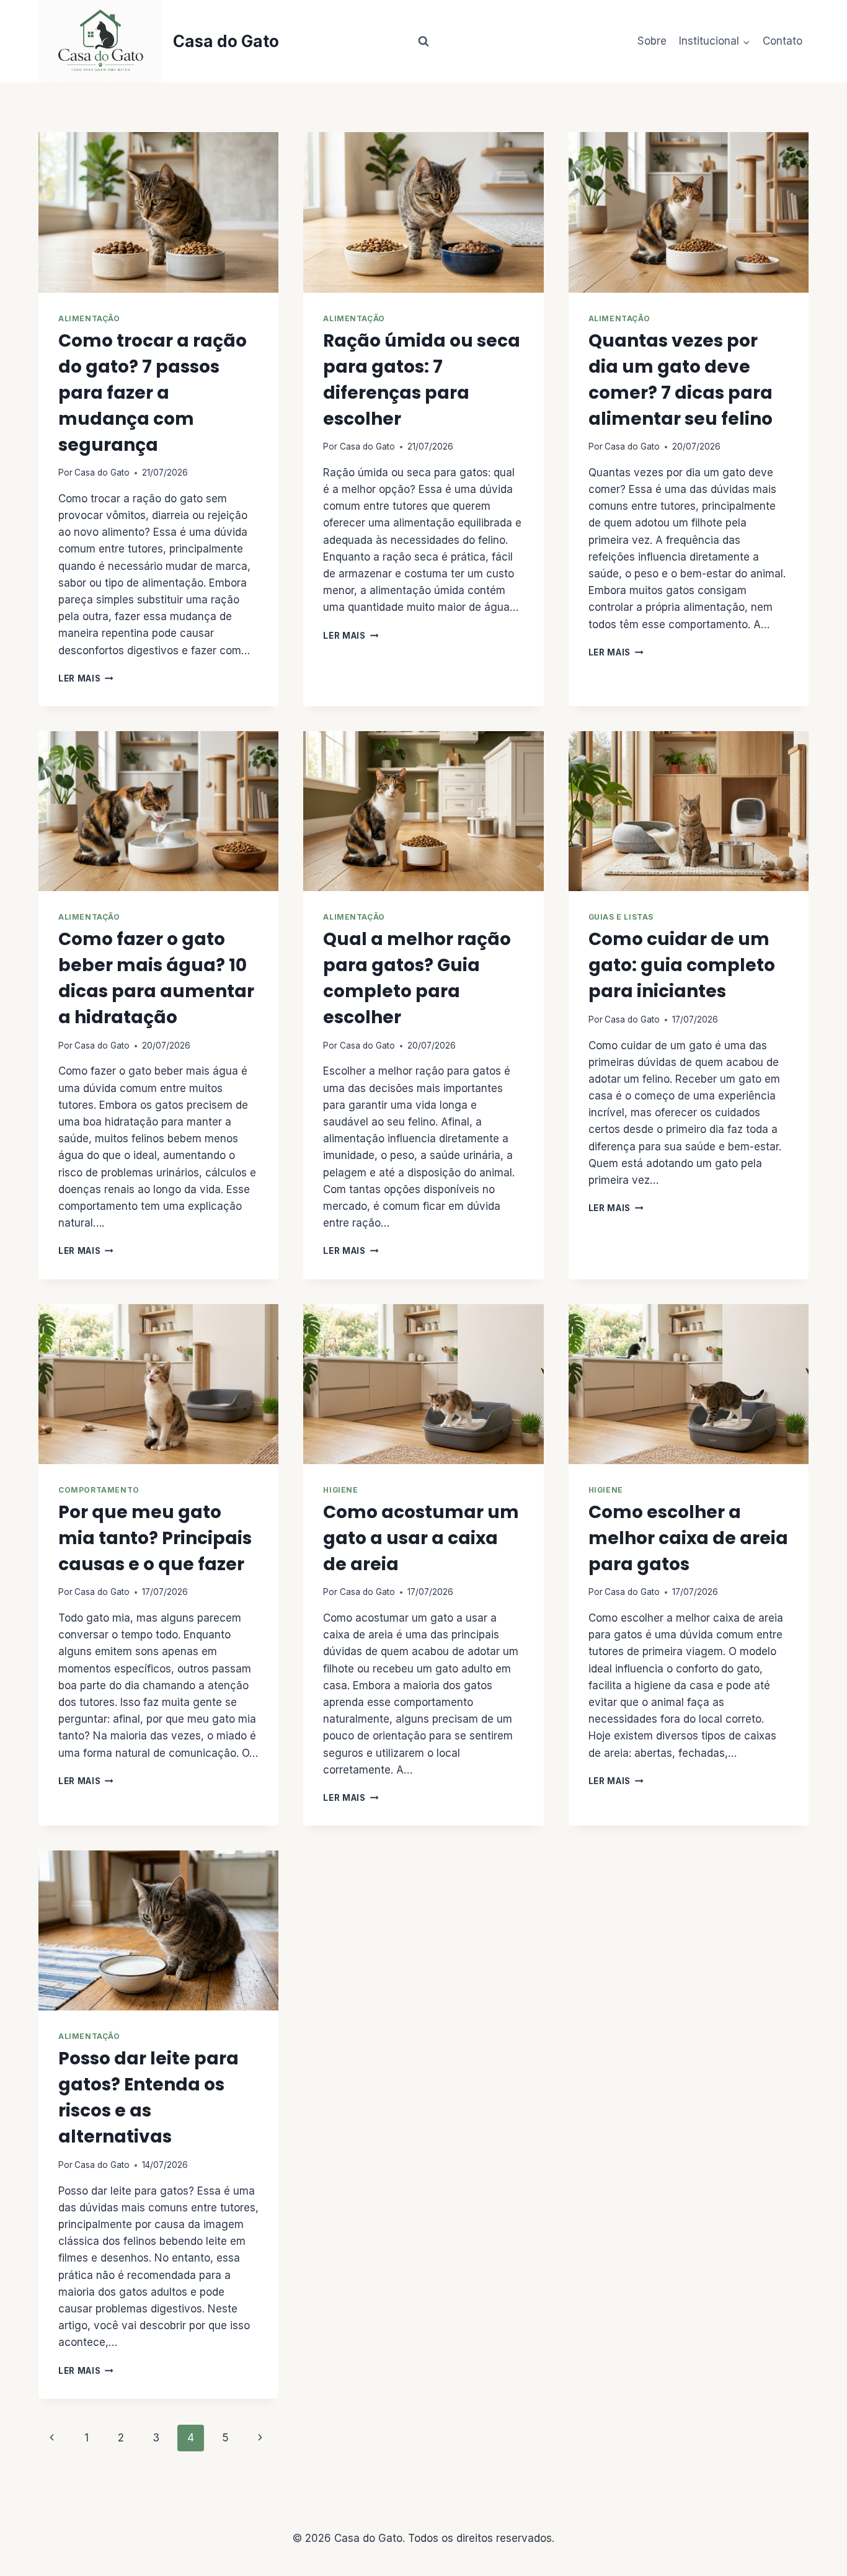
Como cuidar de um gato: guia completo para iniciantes (682, 965)
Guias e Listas (621, 917)
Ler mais (86, 678)
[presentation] (158, 212)
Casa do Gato (102, 473)
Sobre (652, 41)
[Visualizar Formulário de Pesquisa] (423, 42)
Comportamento (99, 1490)
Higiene (340, 1490)
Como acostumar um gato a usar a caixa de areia (421, 1538)
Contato (783, 41)
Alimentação (89, 318)
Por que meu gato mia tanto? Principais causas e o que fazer (155, 1538)
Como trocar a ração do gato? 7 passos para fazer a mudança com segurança (153, 393)
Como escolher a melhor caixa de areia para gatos (688, 1538)
